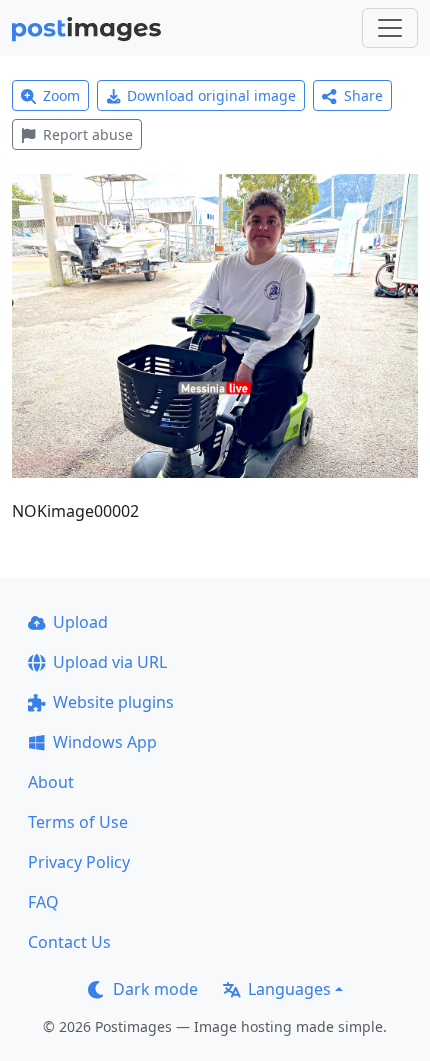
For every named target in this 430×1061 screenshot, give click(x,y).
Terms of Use (78, 822)
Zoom (61, 95)
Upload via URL (110, 662)
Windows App (105, 742)
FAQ (43, 902)
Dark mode (155, 989)
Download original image (211, 95)
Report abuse (88, 134)
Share (363, 95)
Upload (80, 622)
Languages (289, 989)
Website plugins (113, 702)
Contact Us (69, 942)
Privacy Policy (79, 862)
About (51, 782)
